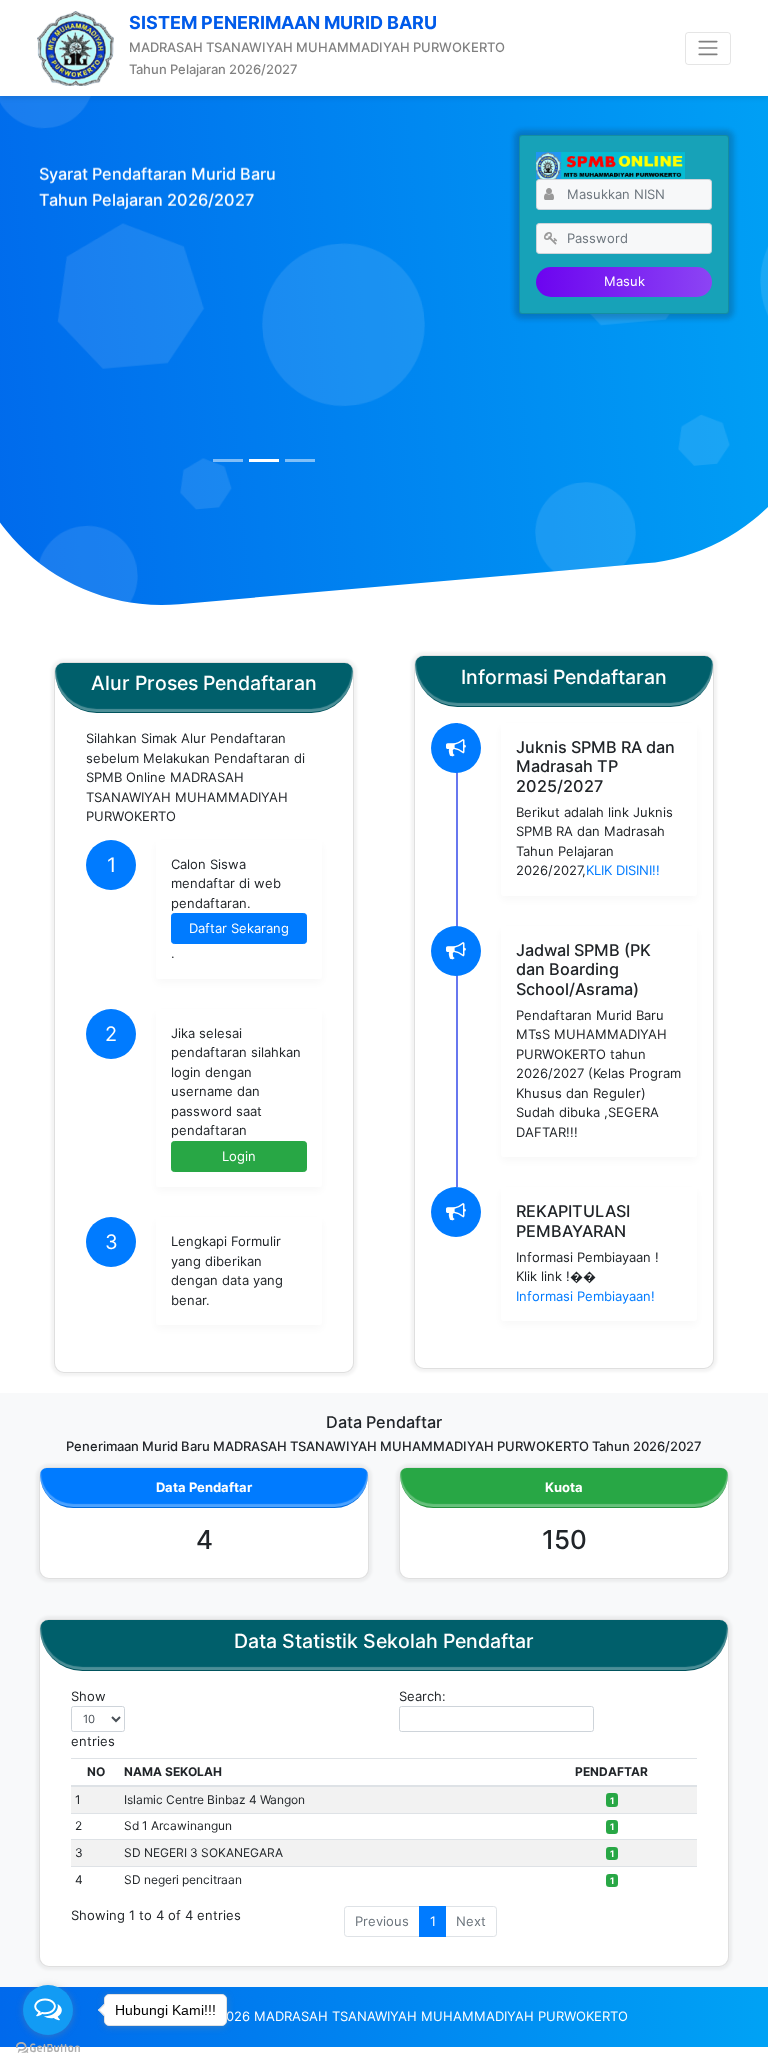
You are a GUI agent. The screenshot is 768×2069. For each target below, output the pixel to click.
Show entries (93, 1718)
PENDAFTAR (611, 1771)
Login (239, 1156)
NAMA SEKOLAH (173, 1771)
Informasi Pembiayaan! (585, 1296)
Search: (422, 1696)
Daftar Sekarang (239, 928)
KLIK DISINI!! (623, 870)
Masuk (624, 281)
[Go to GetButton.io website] (48, 2048)
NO (96, 1771)
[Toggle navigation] (708, 48)
